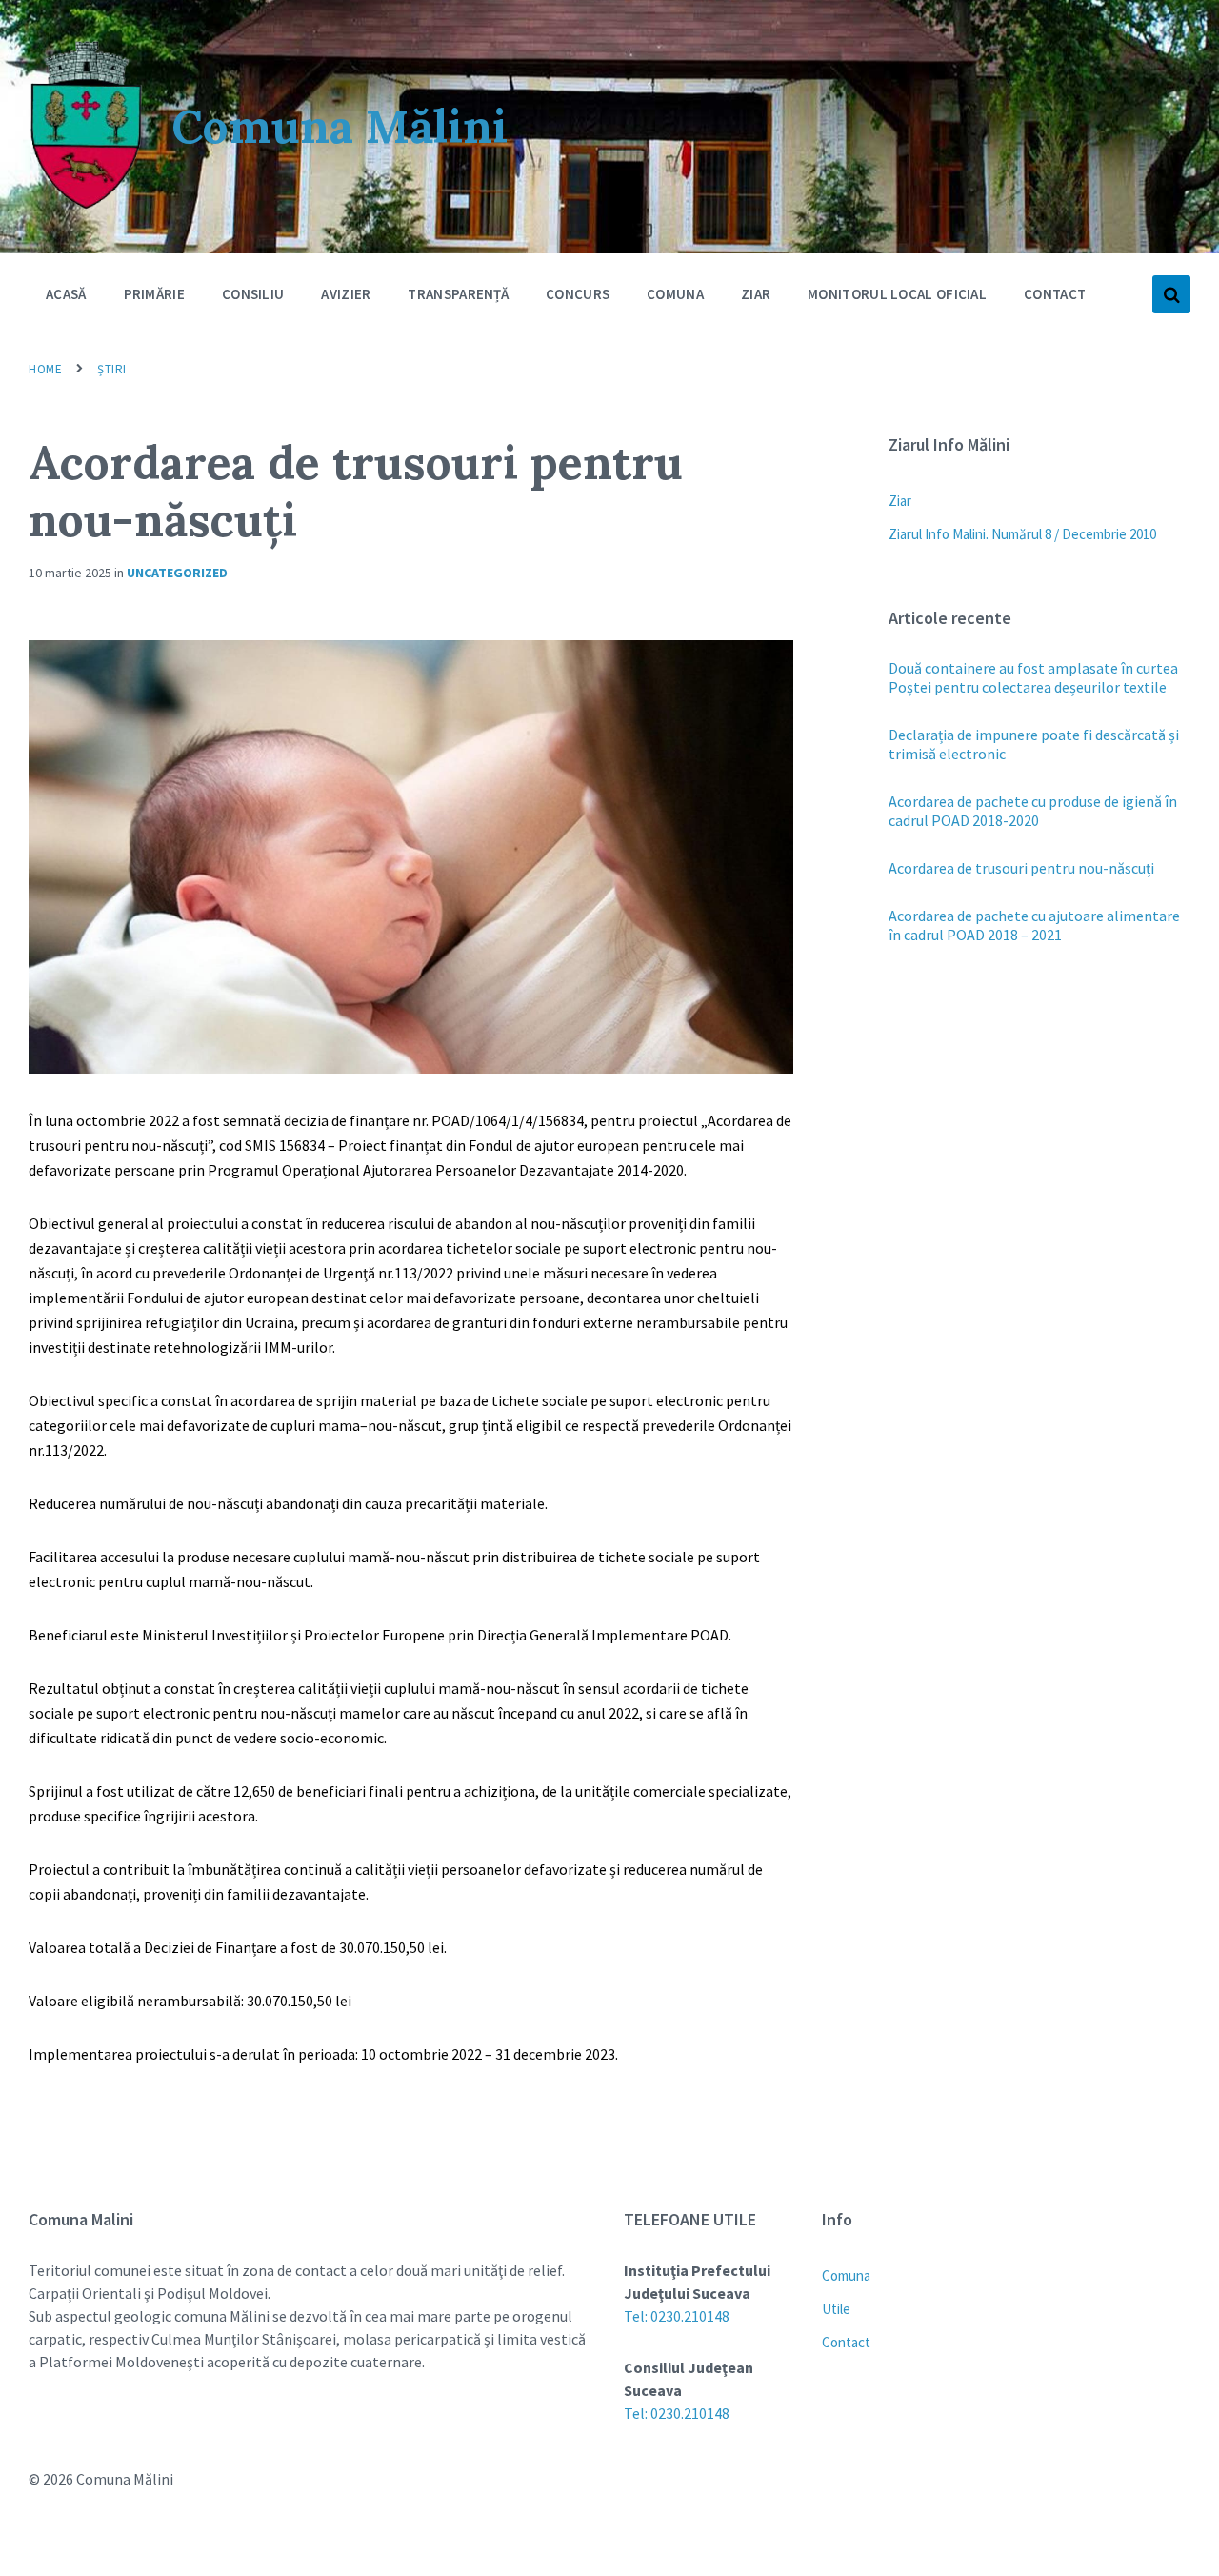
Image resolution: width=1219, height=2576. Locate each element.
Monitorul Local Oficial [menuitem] (897, 294)
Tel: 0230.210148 (677, 2316)
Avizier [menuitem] (346, 294)
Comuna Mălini (340, 126)
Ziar (900, 501)
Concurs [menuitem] (578, 294)
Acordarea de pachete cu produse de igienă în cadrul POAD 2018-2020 (1033, 811)
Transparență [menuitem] (458, 294)
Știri (112, 369)
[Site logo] (86, 206)
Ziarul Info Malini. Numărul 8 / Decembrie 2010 (1022, 534)
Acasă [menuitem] (66, 294)
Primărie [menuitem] (154, 294)
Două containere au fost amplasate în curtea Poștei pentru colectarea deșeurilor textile (1033, 677)
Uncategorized (177, 573)
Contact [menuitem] (1055, 294)
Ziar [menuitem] (756, 294)
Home (45, 369)
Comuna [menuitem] (675, 294)
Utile (836, 2309)
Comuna (846, 2275)
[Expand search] (1171, 294)
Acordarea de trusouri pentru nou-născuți (1021, 868)
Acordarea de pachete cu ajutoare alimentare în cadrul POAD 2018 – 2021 (1034, 925)
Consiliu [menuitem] (253, 294)
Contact (846, 2342)
